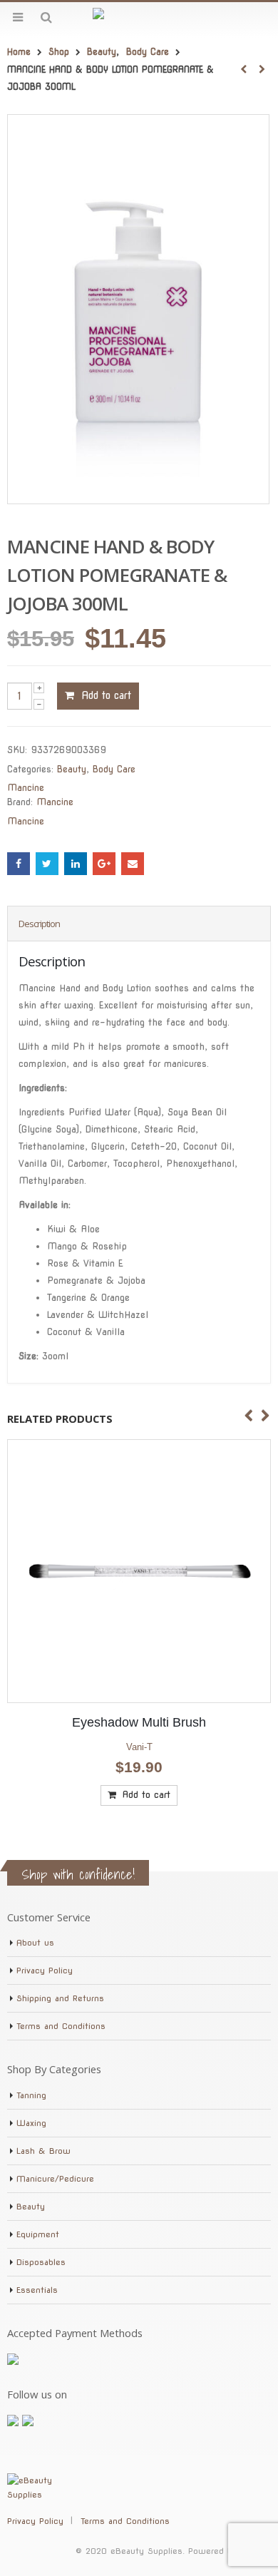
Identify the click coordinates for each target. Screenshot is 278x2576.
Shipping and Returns (60, 1998)
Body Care (114, 769)
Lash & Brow (43, 2151)
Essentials (37, 2290)
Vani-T (139, 1747)
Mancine (26, 788)
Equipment (38, 2234)
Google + (104, 864)
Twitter (47, 864)
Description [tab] (39, 924)
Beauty (72, 769)
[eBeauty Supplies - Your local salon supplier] (139, 17)
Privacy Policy (45, 1971)
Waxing (31, 2123)
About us (35, 1943)
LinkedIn (76, 864)
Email (133, 864)
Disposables (41, 2262)
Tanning (31, 2095)
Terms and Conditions (61, 2026)
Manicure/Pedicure (55, 2179)
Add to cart (106, 695)
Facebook (19, 864)
